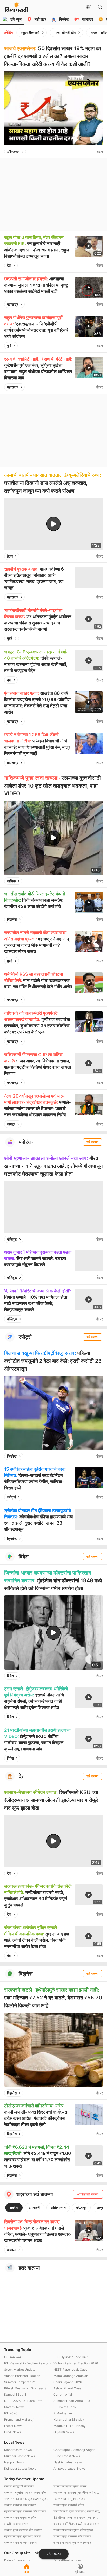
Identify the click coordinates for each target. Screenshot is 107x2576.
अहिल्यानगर (58, 2207)
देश (9, 265)
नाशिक (11, 881)
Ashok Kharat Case (67, 2388)
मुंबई (10, 638)
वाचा (27, 2572)
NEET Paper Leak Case (70, 2370)
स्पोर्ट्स (11, 1497)
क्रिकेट (12, 1456)
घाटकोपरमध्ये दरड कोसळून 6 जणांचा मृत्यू (76, 2511)
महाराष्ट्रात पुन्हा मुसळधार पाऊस (22, 2536)
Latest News (13, 2426)
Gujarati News (64, 2432)
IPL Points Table (65, 2407)
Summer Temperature (20, 2382)
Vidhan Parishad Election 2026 (76, 2363)
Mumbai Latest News (19, 2456)
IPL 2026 (11, 2413)
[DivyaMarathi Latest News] (16, 9)
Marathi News (14, 2407)
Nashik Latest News (68, 2462)
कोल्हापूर (81, 2207)
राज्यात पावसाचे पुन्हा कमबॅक (20, 2518)
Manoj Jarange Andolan (71, 2376)
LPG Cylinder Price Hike (71, 2357)
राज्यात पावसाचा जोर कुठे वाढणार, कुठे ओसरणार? (28, 2499)
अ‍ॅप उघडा (54, 2554)
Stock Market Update (20, 2370)
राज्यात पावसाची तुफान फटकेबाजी (73, 2543)
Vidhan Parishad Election (22, 2376)
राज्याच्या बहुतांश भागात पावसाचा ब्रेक (25, 2493)
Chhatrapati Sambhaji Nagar (74, 2450)
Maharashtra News (18, 2450)
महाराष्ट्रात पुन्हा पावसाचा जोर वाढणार (25, 2511)
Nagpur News (14, 2462)
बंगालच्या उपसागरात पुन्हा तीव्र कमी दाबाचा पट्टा (77, 2493)
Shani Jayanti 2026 (68, 2382)
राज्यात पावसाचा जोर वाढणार (20, 2505)
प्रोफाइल (80, 2572)
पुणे (9, 346)
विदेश (10, 1676)
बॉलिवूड (12, 1239)
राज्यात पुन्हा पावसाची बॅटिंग (69, 2505)
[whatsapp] (91, 152)
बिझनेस (12, 919)
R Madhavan (63, 2413)
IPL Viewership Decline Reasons (28, 2363)
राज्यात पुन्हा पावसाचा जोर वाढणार (23, 2530)
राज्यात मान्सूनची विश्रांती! (19, 2486)
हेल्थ (10, 556)
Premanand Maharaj (19, 2420)
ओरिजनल (13, 151)
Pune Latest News (67, 2456)
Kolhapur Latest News (20, 2469)
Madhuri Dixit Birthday (70, 2426)
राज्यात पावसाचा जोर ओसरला (21, 2543)
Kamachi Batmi (15, 2395)
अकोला (14, 2207)
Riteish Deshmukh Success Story (28, 2388)
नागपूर (11, 1124)
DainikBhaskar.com (18, 2560)
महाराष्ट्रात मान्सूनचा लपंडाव (69, 2499)
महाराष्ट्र (13, 304)
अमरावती (35, 2207)
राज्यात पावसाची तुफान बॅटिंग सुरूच (73, 2530)
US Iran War (13, 2357)
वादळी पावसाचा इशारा (16, 2524)
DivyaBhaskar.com (67, 2560)
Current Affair (63, 2395)
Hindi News (12, 2432)
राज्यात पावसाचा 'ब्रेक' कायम (70, 2486)
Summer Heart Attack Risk (73, 2401)
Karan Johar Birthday (69, 2420)
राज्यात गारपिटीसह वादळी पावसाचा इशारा (76, 2524)
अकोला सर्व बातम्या (88, 2194)
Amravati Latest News (69, 2469)
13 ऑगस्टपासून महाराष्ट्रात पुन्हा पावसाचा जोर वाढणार (77, 2518)
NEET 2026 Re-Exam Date (23, 2401)
